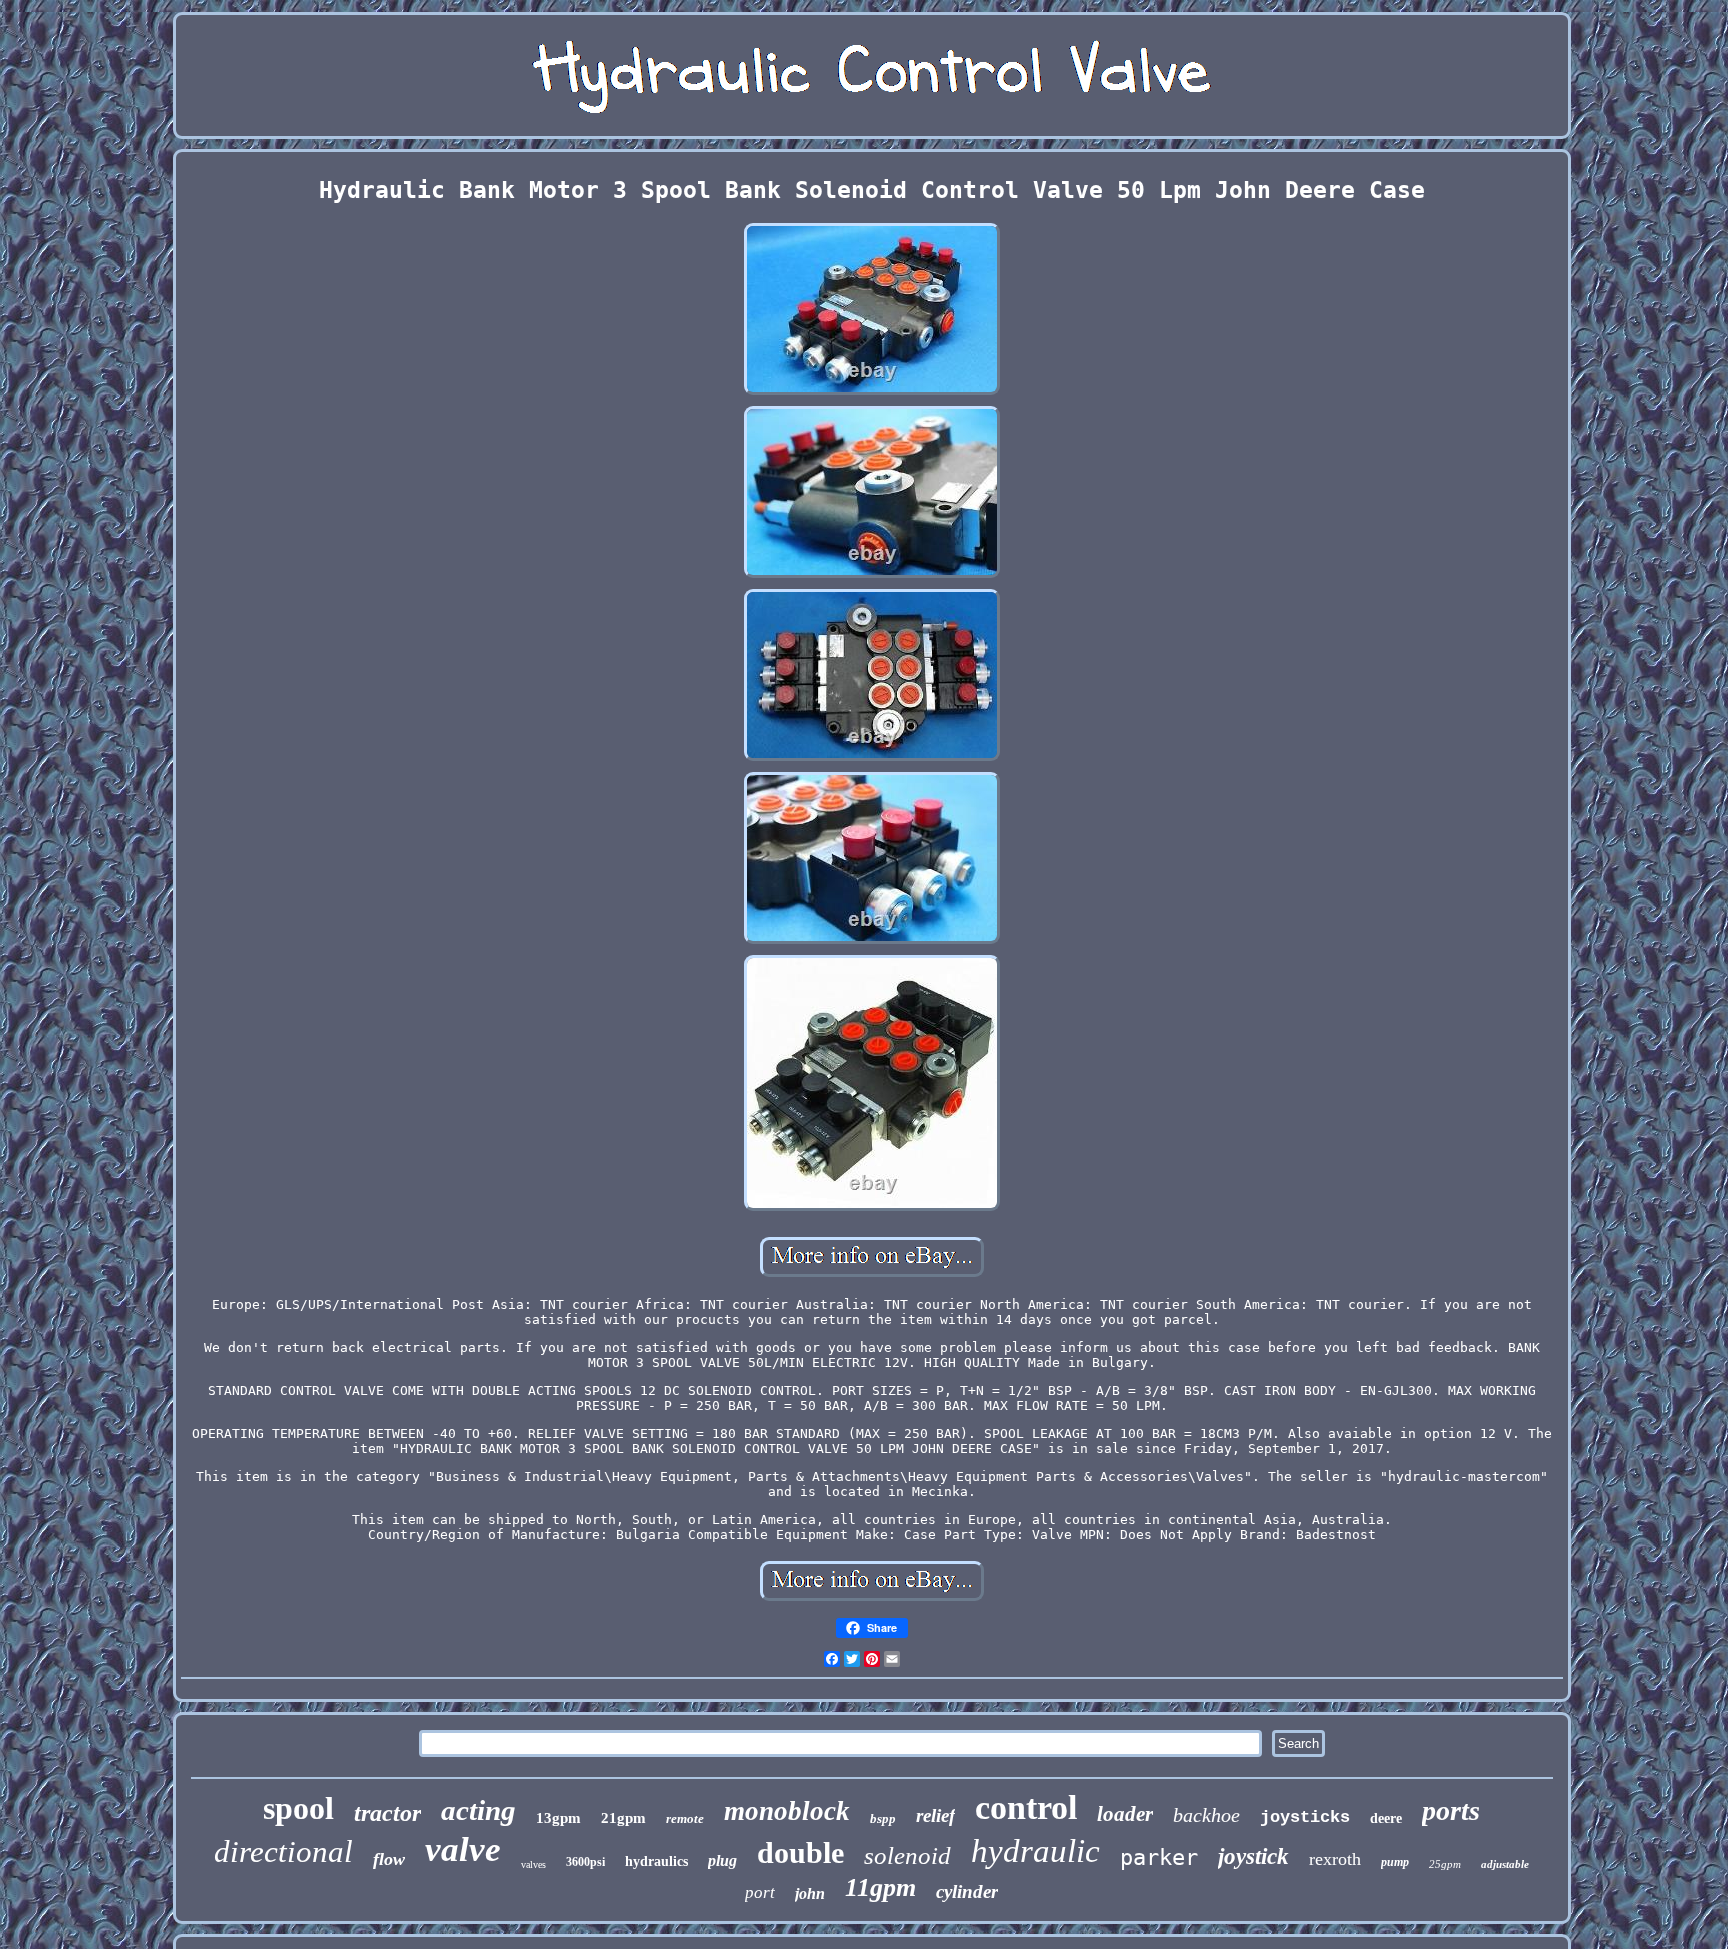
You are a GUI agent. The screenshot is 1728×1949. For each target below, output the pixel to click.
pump (1395, 1862)
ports (1451, 1810)
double (800, 1852)
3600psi (585, 1862)
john (810, 1893)
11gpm (880, 1887)
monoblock (787, 1811)
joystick (1253, 1856)
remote (685, 1818)
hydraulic (1035, 1851)
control (1026, 1807)
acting (478, 1810)
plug (722, 1860)
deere (1386, 1818)
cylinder (967, 1891)
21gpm (623, 1818)
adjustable (1505, 1864)
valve (463, 1849)
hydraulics (656, 1861)
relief (935, 1815)
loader (1125, 1814)
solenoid (907, 1855)
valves (533, 1864)
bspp (883, 1818)
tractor (387, 1813)
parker (1159, 1857)
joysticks (1305, 1817)
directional (283, 1851)
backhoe (1206, 1815)
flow (389, 1859)
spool (298, 1808)
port (760, 1892)
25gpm (1445, 1864)
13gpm (558, 1818)
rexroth (1335, 1859)
